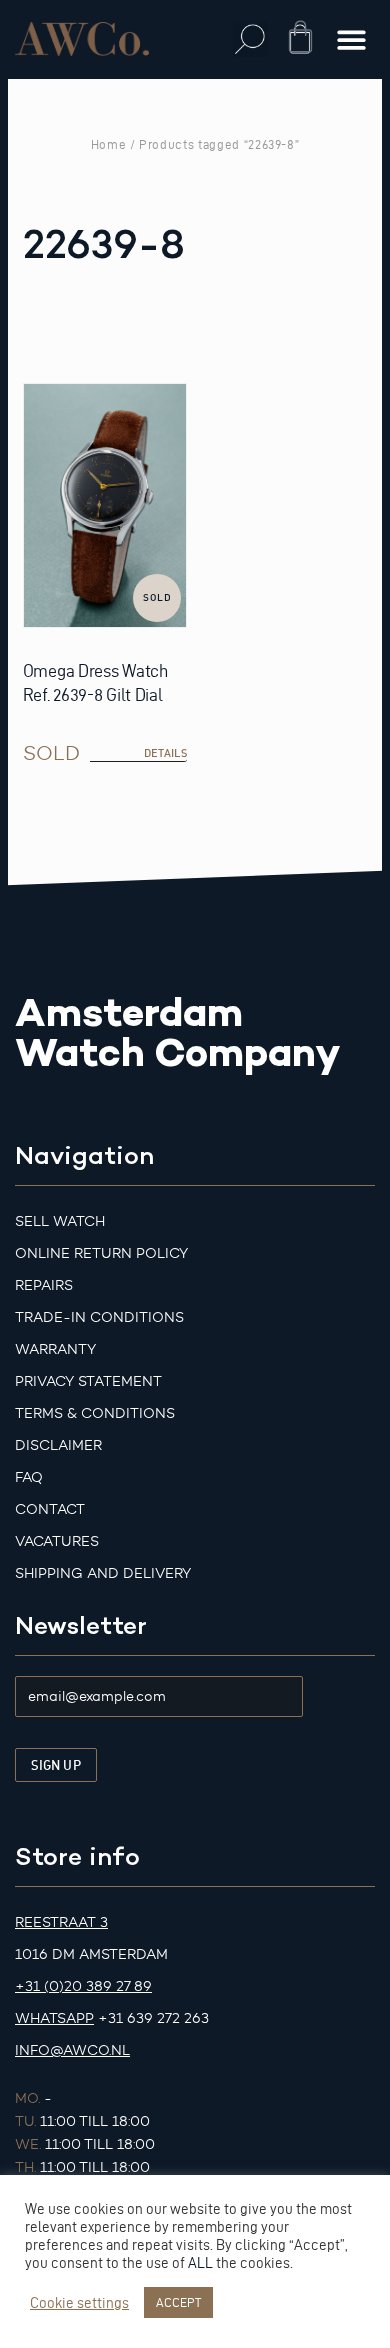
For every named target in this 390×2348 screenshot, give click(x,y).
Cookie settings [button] (79, 2303)
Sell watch (60, 1221)
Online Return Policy (101, 1253)
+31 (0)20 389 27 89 (83, 1986)
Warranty (55, 1349)
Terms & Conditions (95, 1413)
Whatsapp (54, 2018)
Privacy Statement (88, 1381)
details (165, 753)
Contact (50, 1509)
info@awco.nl (72, 2050)
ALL (200, 2263)
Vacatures (57, 1541)
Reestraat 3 (61, 1922)
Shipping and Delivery (103, 1573)
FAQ (29, 1477)
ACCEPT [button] (178, 2302)
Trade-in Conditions (99, 1317)
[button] (250, 39)
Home (109, 144)
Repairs (44, 1285)
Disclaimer (58, 1445)
